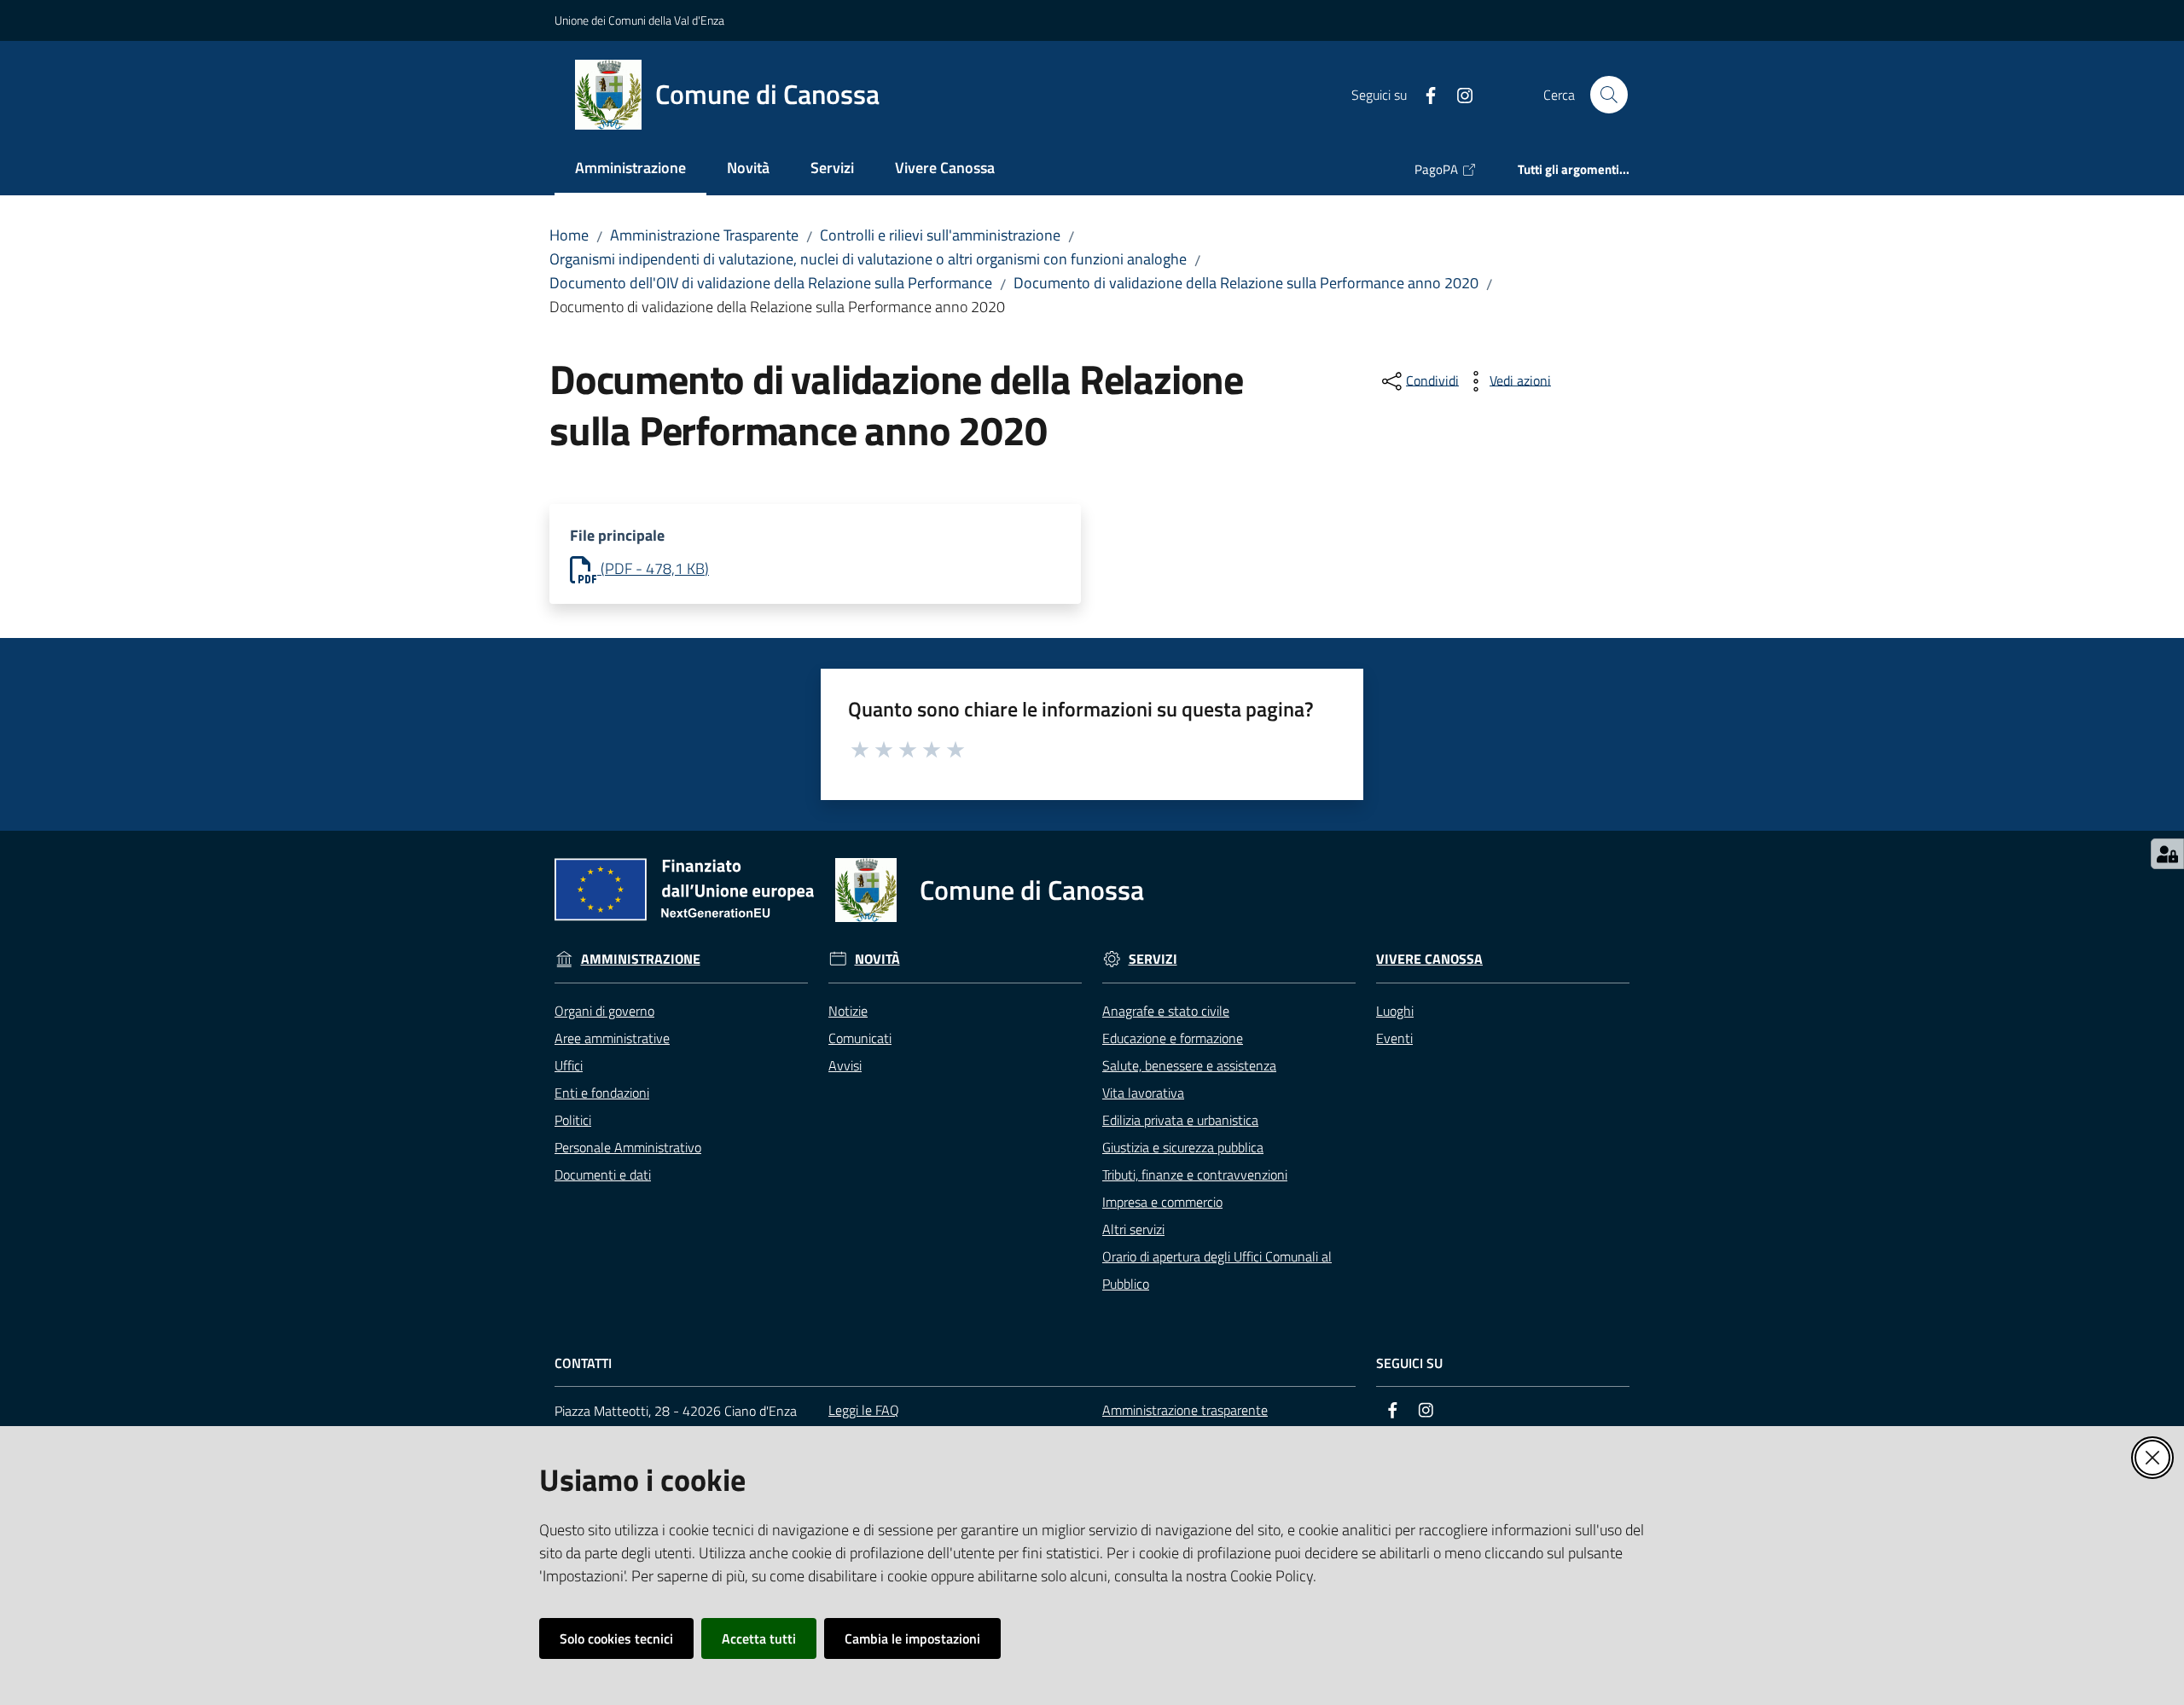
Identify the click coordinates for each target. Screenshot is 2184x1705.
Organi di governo (604, 1011)
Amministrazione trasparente (1185, 1410)
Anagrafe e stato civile (1166, 1011)
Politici (573, 1120)
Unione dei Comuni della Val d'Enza (639, 20)
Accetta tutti (759, 1638)
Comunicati (860, 1038)
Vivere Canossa (1429, 959)
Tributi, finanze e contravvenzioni (1195, 1174)
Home (569, 235)
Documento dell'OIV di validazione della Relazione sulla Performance (771, 283)
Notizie (848, 1011)
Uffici (569, 1065)
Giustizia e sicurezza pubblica (1183, 1147)
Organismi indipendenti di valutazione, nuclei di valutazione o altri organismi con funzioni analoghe (868, 259)
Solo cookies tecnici (616, 1638)
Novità (877, 959)
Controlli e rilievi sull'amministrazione (940, 235)
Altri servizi (1133, 1229)
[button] (1609, 95)
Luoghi (1395, 1011)
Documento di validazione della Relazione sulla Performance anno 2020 (1246, 283)
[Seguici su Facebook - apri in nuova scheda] (1424, 94)
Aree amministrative (612, 1038)
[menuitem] (630, 169)
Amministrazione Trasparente (704, 235)
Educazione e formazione (1173, 1038)
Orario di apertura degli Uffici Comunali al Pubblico (1217, 1270)
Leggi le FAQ (864, 1410)
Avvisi (845, 1065)
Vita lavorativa (1143, 1093)
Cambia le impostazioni (912, 1638)
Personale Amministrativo (628, 1147)
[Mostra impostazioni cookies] (2167, 854)
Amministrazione (641, 959)
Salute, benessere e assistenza (1189, 1065)
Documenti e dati (603, 1174)
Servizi (1153, 959)
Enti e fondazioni (602, 1093)
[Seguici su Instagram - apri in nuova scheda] (1458, 94)
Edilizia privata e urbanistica (1180, 1120)
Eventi (1394, 1038)
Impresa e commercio (1162, 1202)
